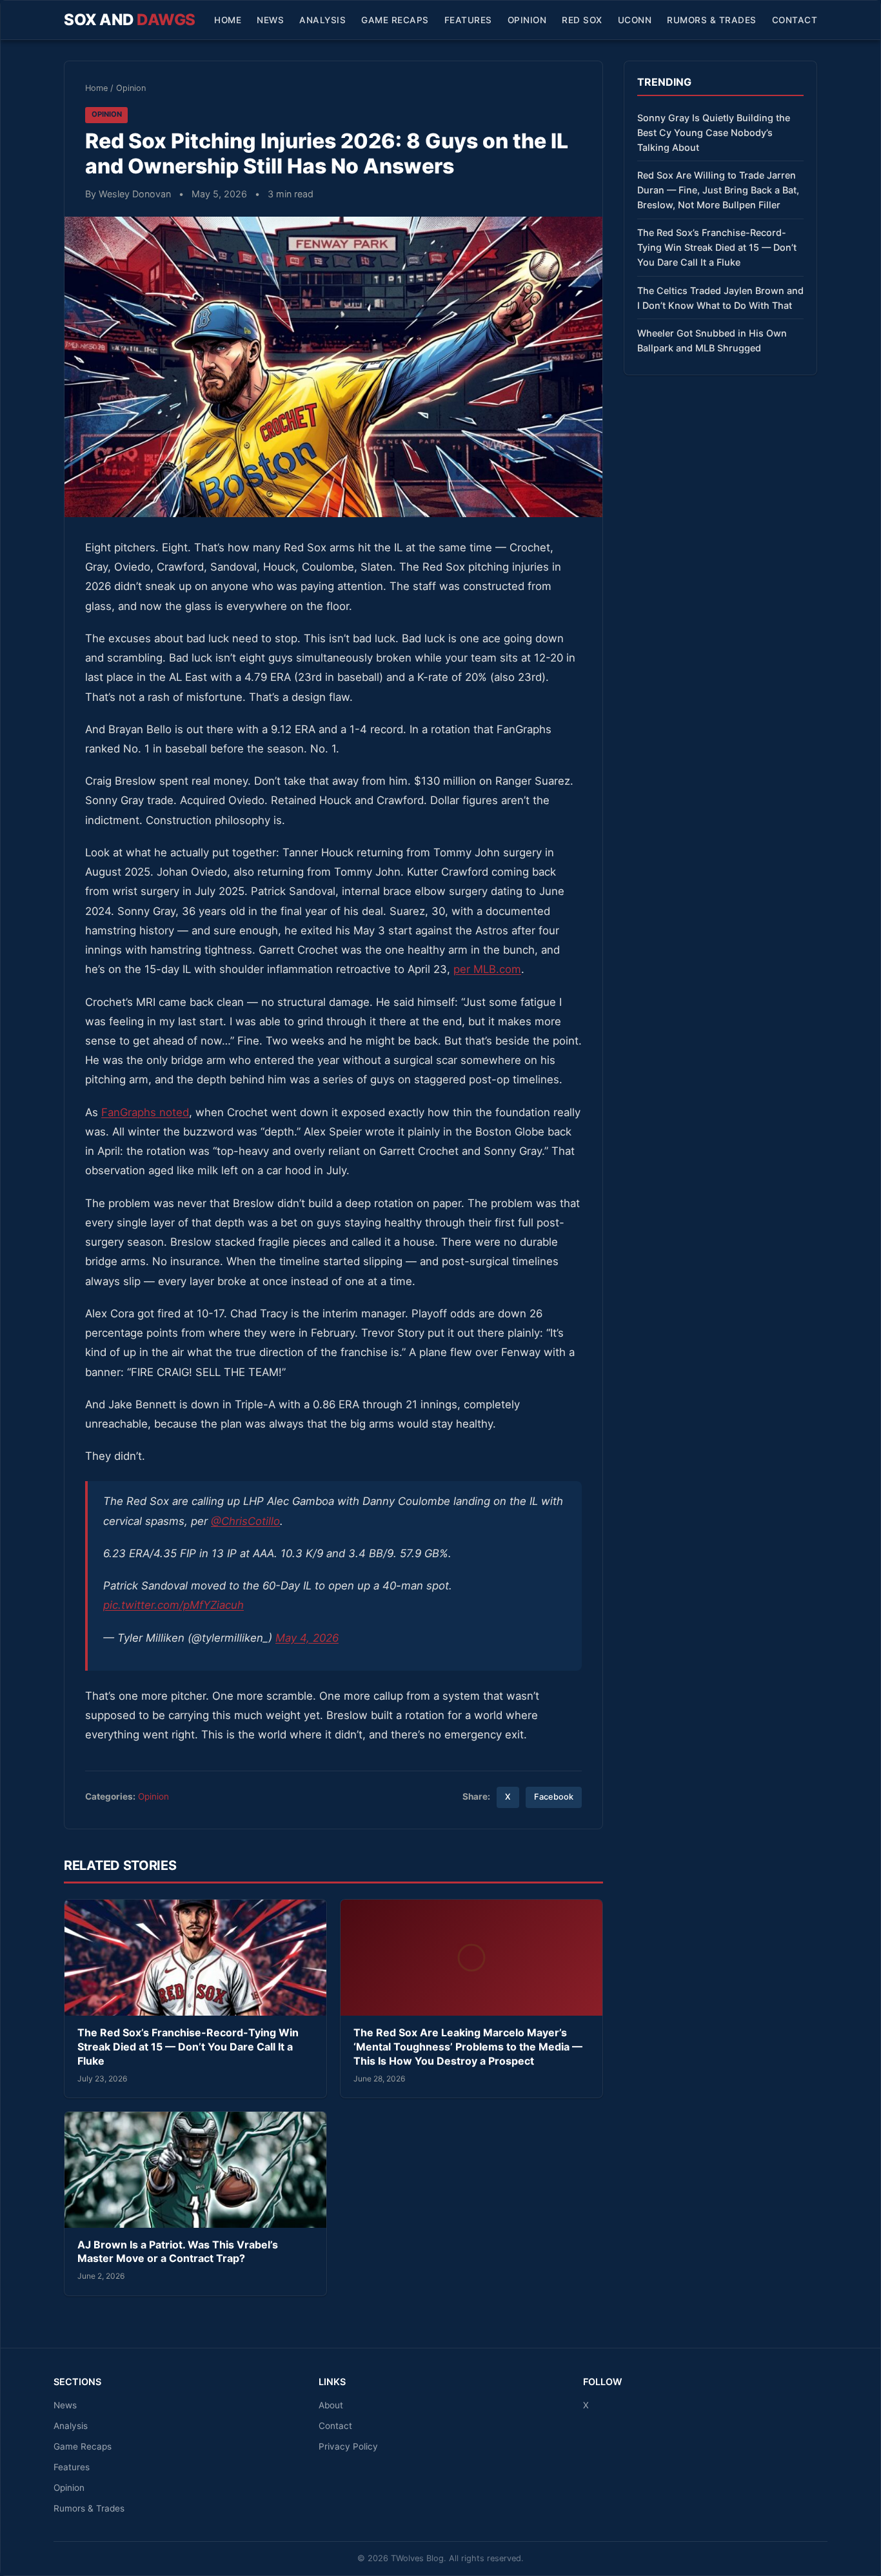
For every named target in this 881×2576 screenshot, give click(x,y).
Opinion (527, 20)
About (331, 2405)
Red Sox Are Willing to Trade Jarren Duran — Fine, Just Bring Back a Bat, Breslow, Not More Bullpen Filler (718, 190)
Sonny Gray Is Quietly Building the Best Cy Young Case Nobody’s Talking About (714, 133)
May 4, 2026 (307, 1638)
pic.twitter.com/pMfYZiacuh (173, 1605)
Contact (795, 20)
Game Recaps (395, 20)
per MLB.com (487, 969)
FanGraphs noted (145, 1112)
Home (228, 20)
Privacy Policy (348, 2446)
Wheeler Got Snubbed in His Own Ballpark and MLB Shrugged (712, 340)
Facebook (554, 1797)
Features (468, 20)
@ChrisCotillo (245, 1521)
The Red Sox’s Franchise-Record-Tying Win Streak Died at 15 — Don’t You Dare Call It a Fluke (188, 2046)
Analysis (322, 20)
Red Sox (582, 20)
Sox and (130, 20)
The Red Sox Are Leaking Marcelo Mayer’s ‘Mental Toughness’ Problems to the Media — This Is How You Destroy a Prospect (468, 2046)
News (270, 20)
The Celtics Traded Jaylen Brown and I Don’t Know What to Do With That (720, 298)
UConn (635, 20)
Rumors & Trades (712, 20)
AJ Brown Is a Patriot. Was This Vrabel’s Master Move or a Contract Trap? (178, 2252)
